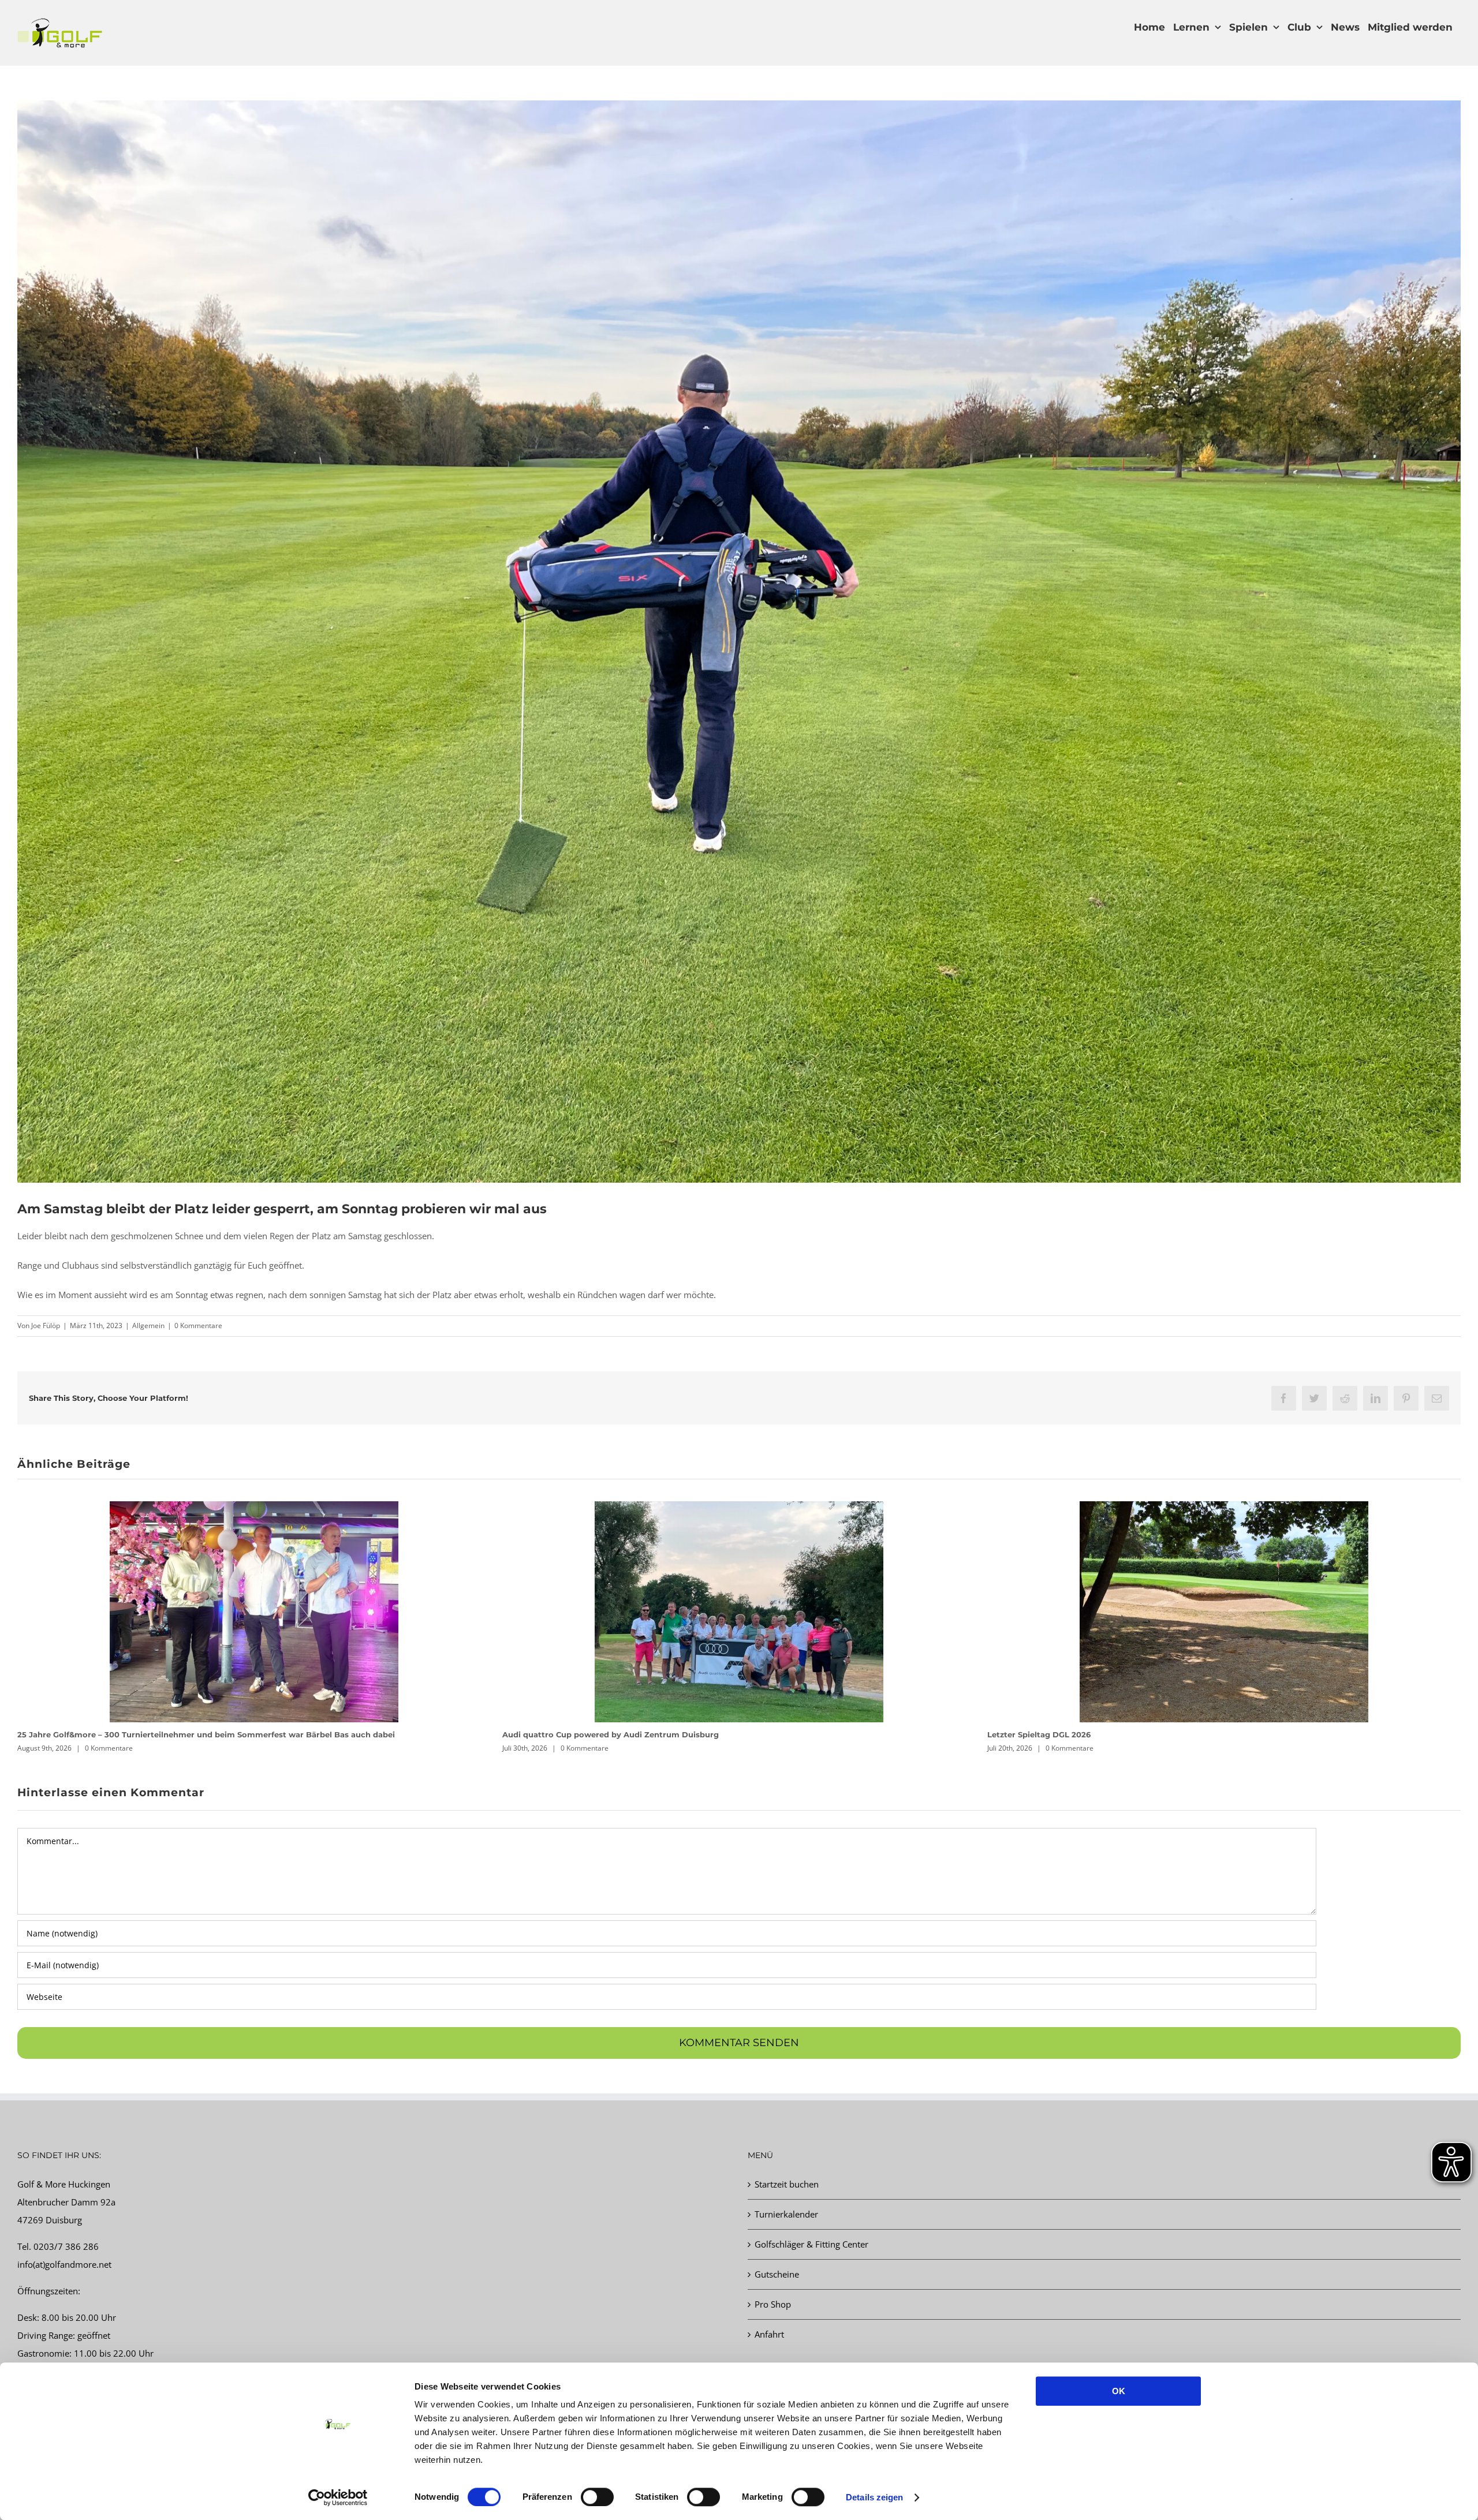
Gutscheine (777, 2274)
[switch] (597, 2497)
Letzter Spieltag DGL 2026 (69, 1734)
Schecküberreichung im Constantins (575, 1734)
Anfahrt (769, 2334)
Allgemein (148, 1326)
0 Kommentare (198, 1326)
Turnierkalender (786, 2214)
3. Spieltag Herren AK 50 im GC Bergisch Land (1078, 1734)
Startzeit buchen (787, 2184)
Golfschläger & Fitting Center (811, 2244)
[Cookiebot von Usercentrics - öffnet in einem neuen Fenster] (338, 2497)
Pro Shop (773, 2304)
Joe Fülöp (46, 1326)
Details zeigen (874, 2497)
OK (1119, 2391)
